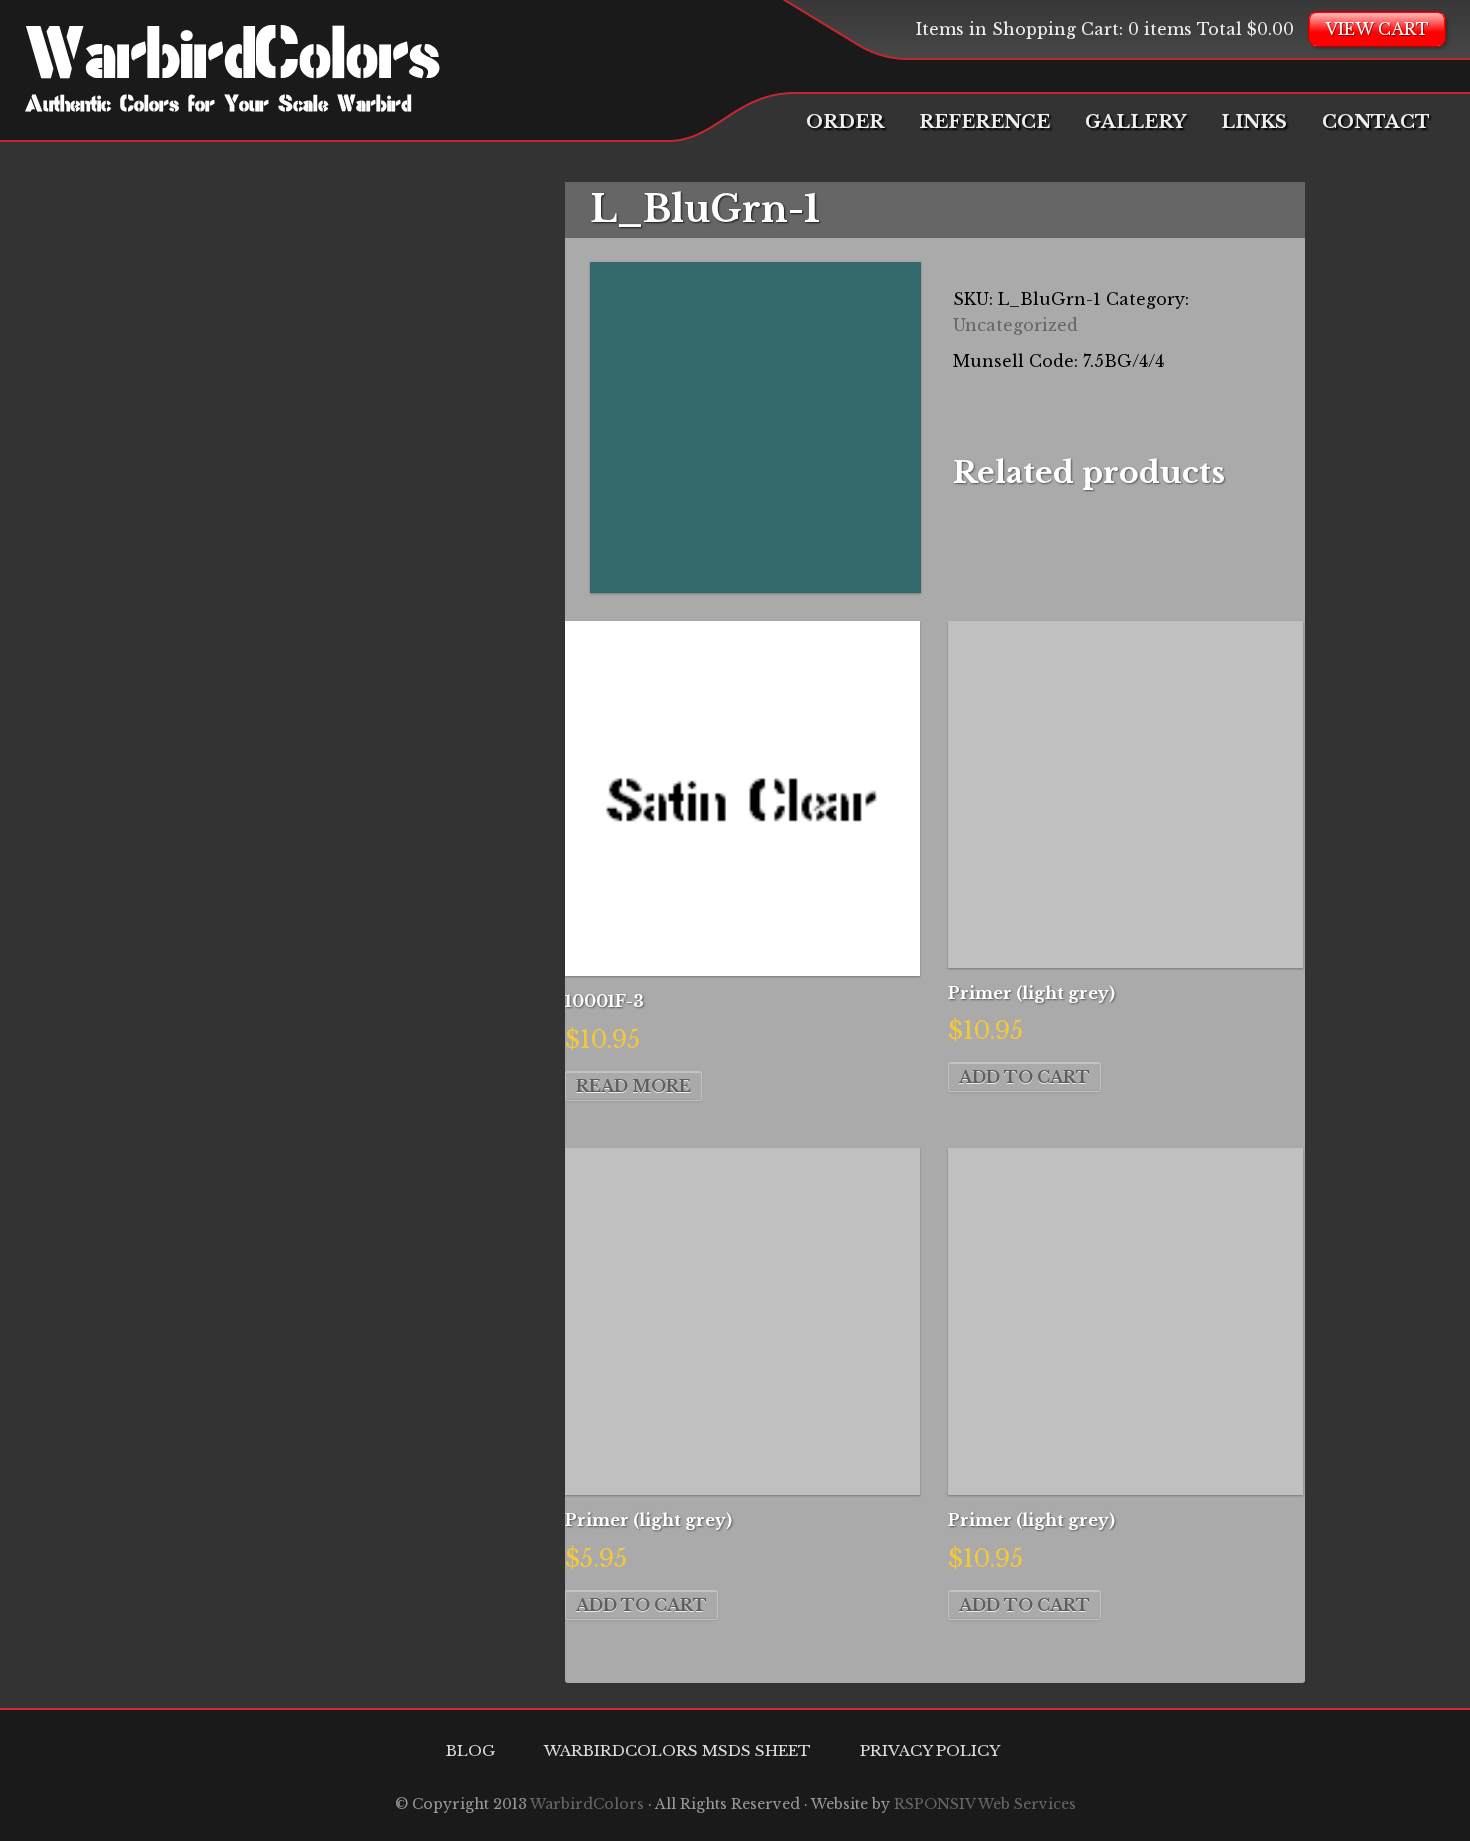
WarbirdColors (232, 60)
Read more (633, 1086)
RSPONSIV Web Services (985, 1804)
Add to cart (1024, 1077)
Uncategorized (1015, 325)
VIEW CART (1377, 29)
